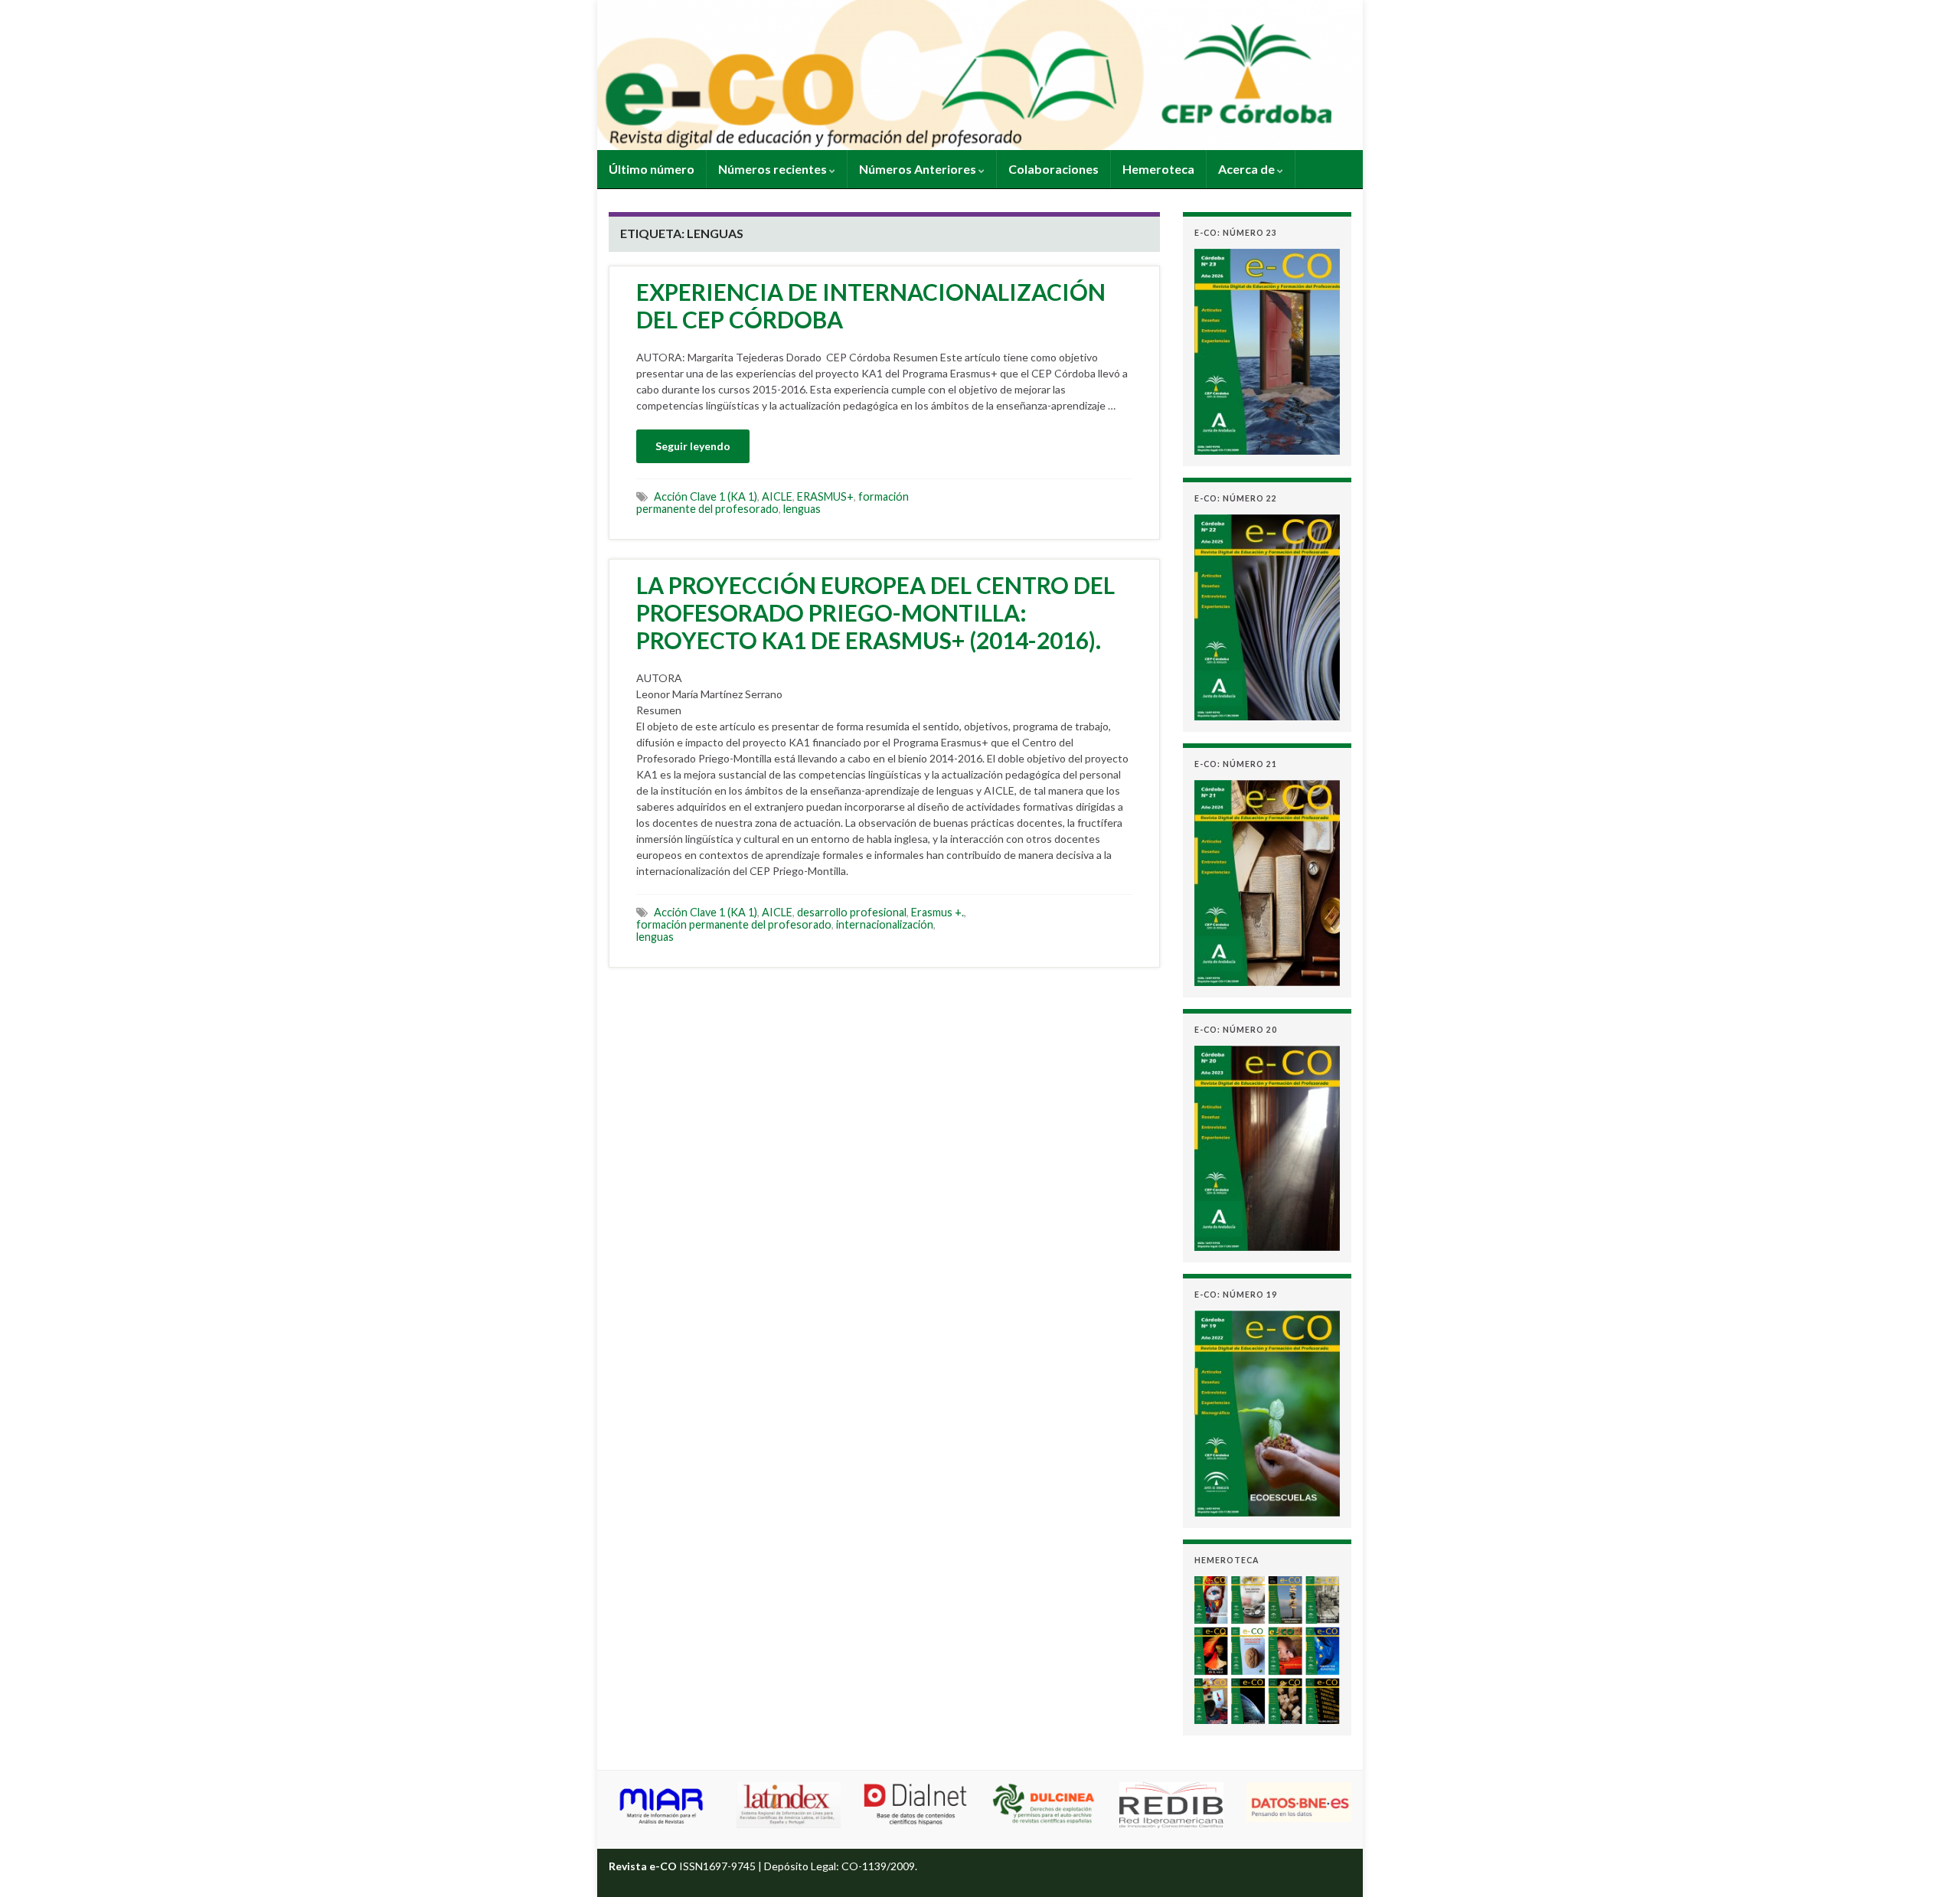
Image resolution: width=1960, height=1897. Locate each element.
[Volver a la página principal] (980, 75)
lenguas (802, 509)
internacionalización (885, 924)
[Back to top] (1926, 1863)
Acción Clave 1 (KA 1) (706, 496)
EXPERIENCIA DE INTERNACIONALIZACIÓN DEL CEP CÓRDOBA (871, 305)
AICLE (777, 496)
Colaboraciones (1053, 169)
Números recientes (774, 169)
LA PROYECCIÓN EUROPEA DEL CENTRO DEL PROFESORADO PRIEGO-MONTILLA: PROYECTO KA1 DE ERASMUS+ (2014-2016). (875, 612)
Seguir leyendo (693, 446)
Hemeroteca (1158, 169)
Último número (652, 169)
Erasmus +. (938, 912)
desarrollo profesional (852, 912)
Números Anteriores (919, 169)
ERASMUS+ (825, 496)
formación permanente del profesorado (773, 503)
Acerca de (1248, 169)
